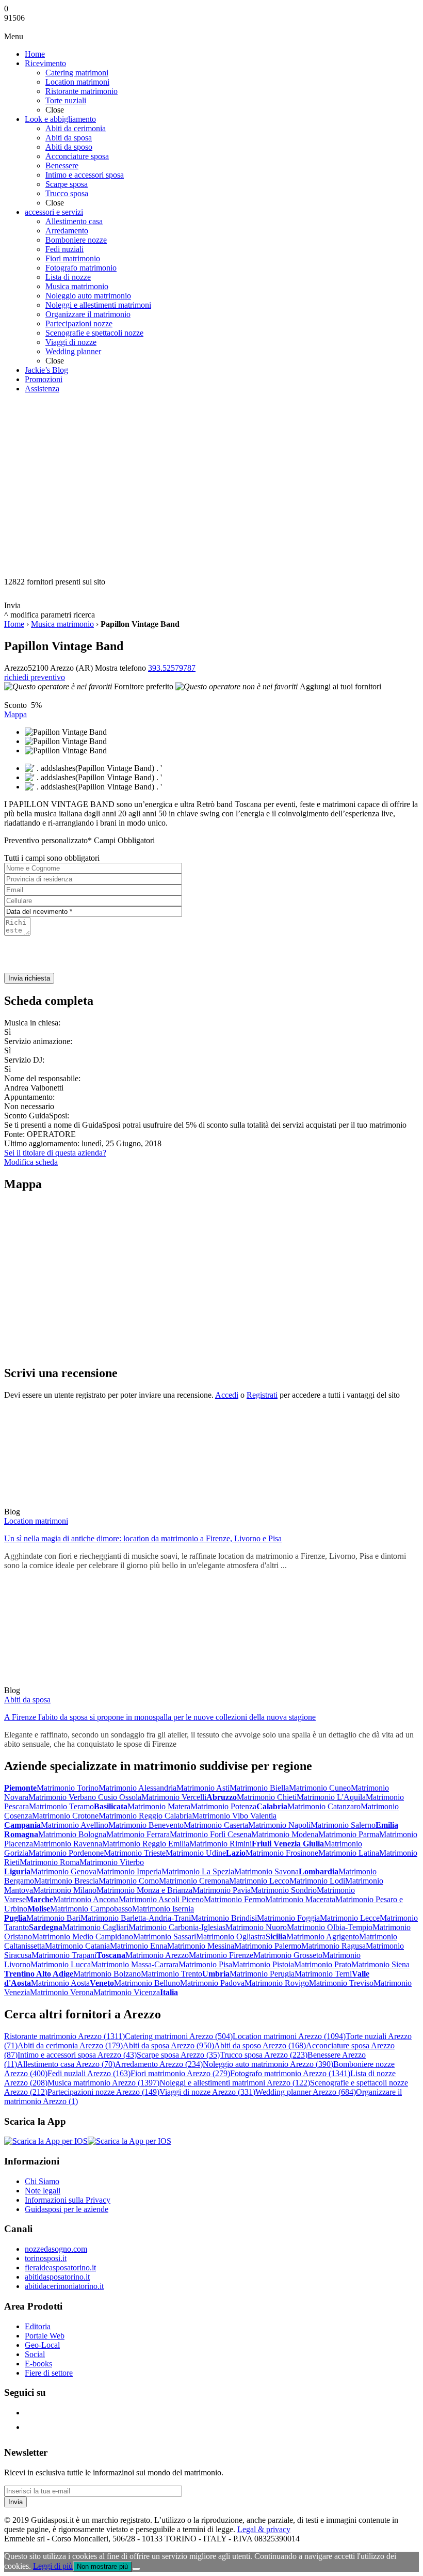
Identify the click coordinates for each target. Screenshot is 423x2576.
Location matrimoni (36, 1521)
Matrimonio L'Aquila (331, 1797)
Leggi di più (53, 2566)
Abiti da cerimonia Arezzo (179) (70, 2045)
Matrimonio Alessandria (137, 1788)
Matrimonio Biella (259, 1788)
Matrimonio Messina (201, 1946)
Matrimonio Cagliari (95, 1927)
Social (35, 2354)
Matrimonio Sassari (165, 1937)
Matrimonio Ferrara (138, 1834)
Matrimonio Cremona (194, 1881)
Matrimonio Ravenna (68, 1844)
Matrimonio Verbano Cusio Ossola (85, 1797)
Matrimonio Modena (285, 1834)
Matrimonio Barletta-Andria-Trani (136, 1918)
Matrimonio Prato (323, 1964)
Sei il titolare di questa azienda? (55, 1153)
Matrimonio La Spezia (198, 1871)
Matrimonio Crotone (65, 1816)
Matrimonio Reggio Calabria (145, 1816)
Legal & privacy (264, 2529)
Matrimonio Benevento (146, 1825)
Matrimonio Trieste (135, 1853)
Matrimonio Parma (349, 1834)
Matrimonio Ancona (86, 1899)
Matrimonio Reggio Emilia (146, 1844)
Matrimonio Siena (380, 1964)
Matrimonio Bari (53, 1918)
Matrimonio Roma (50, 1862)
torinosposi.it (46, 2258)
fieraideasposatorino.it (60, 2267)
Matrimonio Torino (68, 1788)
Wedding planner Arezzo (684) (306, 2092)
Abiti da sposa (27, 1700)
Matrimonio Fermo (234, 1899)
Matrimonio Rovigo (277, 1983)
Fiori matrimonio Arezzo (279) (180, 2073)
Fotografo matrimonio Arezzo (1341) (290, 2073)
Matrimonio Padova (212, 1983)
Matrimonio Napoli (279, 1825)
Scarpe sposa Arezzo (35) (178, 2055)
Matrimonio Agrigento (323, 1937)
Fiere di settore (49, 2373)
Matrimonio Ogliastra (231, 1937)
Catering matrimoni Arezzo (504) (179, 2036)
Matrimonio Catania (77, 1946)
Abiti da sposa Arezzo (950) (168, 2045)
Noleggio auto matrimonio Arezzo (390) (268, 2064)
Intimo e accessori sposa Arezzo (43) (77, 2055)
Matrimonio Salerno (343, 1825)
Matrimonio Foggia (288, 1918)
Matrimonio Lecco (259, 1881)
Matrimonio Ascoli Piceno (161, 1899)
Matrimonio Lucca (61, 1964)
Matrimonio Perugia (262, 1974)
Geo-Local (42, 2345)
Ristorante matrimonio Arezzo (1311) (64, 2036)
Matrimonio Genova (63, 1871)
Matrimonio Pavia (222, 1890)
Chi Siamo (42, 2181)
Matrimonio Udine (196, 1853)
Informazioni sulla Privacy (68, 2200)
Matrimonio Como (129, 1881)
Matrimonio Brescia (66, 1881)
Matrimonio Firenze (221, 1955)
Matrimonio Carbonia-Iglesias (177, 1927)
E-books (38, 2364)
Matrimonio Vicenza (127, 1992)
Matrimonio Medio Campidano (83, 1937)
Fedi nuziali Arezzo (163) (89, 2073)
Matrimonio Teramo (61, 1806)
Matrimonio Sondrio (284, 1890)
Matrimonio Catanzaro (324, 1806)
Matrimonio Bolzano (107, 1974)
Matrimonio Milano (65, 1890)
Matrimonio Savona (266, 1871)
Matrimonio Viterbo (112, 1862)
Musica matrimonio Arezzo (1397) (103, 2083)
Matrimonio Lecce (350, 1918)
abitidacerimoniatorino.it (64, 2286)
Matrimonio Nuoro (256, 1927)
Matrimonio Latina (349, 1853)
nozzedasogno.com (56, 2249)
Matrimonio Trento (172, 1974)
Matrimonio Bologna (72, 1834)
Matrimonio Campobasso (91, 1909)
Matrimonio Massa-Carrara (135, 1964)
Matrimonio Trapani (64, 1955)
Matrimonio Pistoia (263, 1964)
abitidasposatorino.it (57, 2277)
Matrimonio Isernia (163, 1909)
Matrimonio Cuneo (320, 1788)
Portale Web (45, 2336)
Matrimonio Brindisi (224, 1918)
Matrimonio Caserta (216, 1825)
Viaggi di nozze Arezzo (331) (207, 2092)
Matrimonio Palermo (268, 1946)
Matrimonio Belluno (147, 1983)
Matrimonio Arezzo (157, 1955)
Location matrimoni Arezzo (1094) (289, 2036)
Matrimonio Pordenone (66, 1853)
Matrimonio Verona (62, 1992)
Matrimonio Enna (139, 1946)
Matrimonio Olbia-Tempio (330, 1927)
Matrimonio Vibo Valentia (234, 1816)
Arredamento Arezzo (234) (159, 2064)
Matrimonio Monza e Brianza (144, 1890)
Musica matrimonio (62, 624)
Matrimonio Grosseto (288, 1955)
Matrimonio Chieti (267, 1797)
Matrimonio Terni (323, 1974)
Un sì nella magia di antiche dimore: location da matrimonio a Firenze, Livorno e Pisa (143, 1538)
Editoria (38, 2326)
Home (14, 624)
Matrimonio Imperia (129, 1871)
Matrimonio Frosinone (282, 1853)
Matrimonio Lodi (317, 1881)
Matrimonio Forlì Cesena (210, 1834)
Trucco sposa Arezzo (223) (264, 2055)
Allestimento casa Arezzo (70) (66, 2064)
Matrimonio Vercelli (174, 1797)
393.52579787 (172, 668)
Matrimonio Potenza (223, 1806)
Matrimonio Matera (159, 1806)
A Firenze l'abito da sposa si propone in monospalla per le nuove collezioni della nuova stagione (160, 1717)
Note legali (43, 2191)
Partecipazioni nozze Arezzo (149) (103, 2092)
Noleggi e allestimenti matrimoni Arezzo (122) (235, 2083)
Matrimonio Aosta (60, 1983)
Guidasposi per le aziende (67, 2209)
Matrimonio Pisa (205, 1964)
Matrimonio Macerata (300, 1899)
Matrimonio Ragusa (333, 1946)
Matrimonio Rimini (221, 1844)
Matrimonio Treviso (341, 1983)
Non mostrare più (102, 2566)
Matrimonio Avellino (75, 1825)
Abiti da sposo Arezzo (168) (260, 2045)
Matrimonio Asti (203, 1788)
